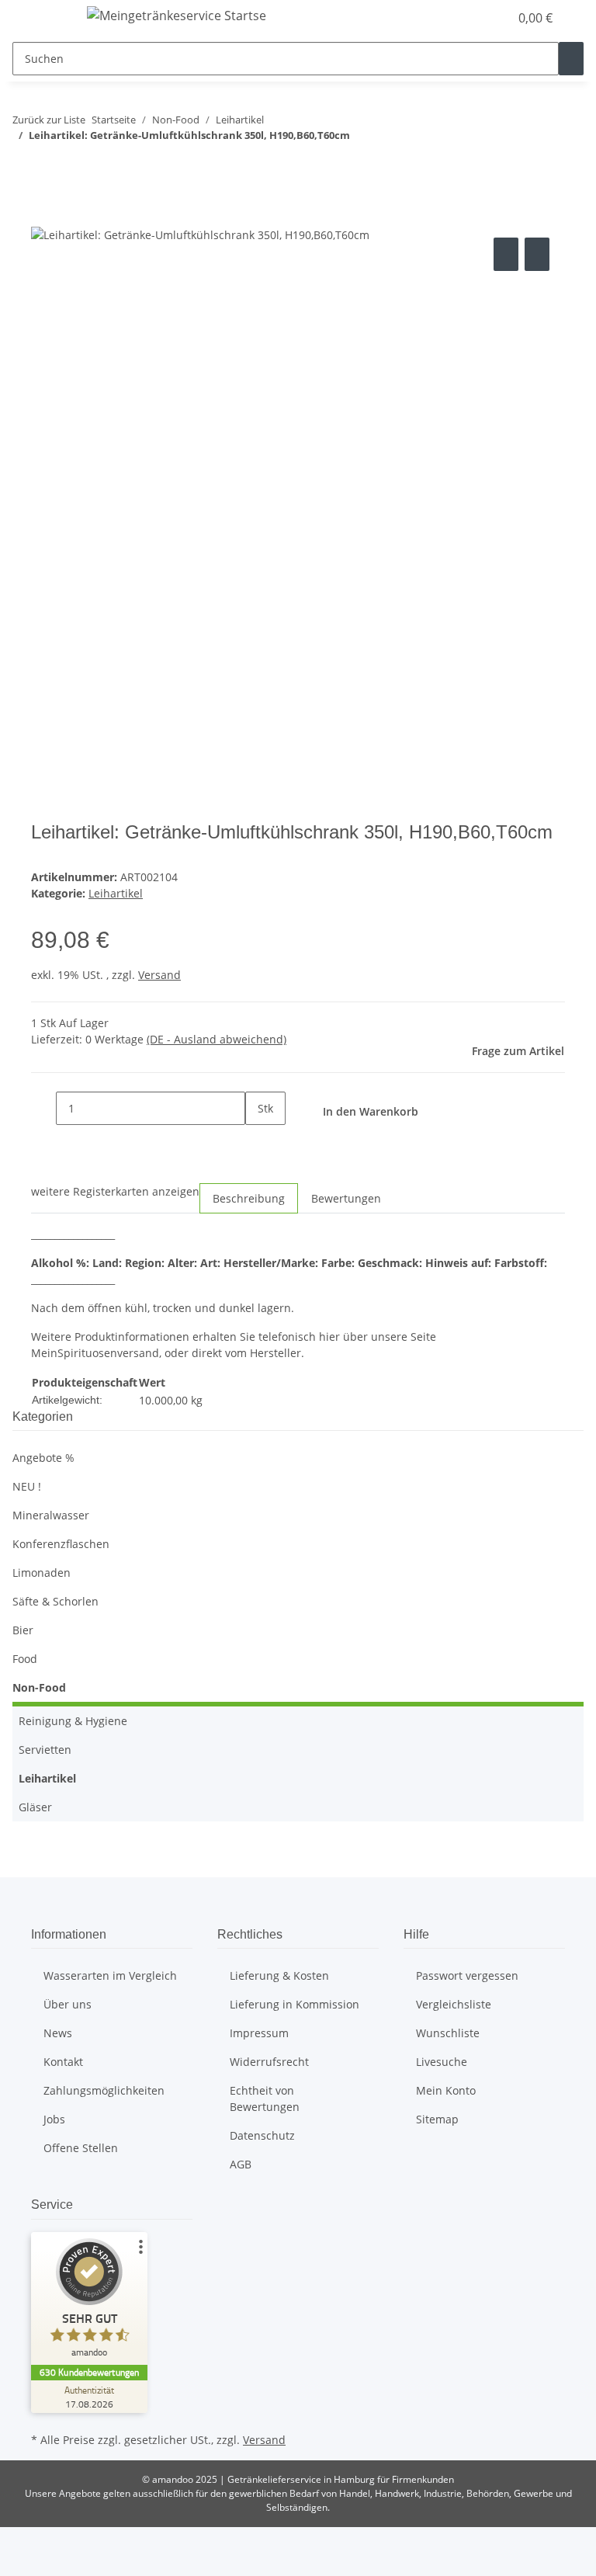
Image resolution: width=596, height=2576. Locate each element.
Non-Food (39, 1687)
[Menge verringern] (43, 1108)
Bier (23, 1630)
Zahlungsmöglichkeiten (104, 2090)
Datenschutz (262, 2135)
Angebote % (43, 1458)
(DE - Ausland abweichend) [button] (217, 1039)
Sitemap (437, 2119)
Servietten (45, 1750)
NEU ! (27, 1486)
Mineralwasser (51, 1515)
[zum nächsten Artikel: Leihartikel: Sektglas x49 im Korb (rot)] (53, 166)
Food (25, 1659)
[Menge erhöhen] (258, 1142)
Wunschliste (448, 2033)
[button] (466, 18)
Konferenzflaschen (61, 1544)
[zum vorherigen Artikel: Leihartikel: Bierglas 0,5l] (25, 166)
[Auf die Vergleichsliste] (506, 254)
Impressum (259, 2033)
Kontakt (63, 2062)
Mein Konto (446, 2090)
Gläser (35, 1807)
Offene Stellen (81, 2148)
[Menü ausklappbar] (50, 18)
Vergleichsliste (454, 2004)
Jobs (54, 2119)
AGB (241, 2164)
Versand (159, 975)
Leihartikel (116, 893)
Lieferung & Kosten (279, 1975)
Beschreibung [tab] (249, 1198)
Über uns (68, 2004)
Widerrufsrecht (269, 2062)
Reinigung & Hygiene (73, 1721)
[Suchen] (571, 59)
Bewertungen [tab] (346, 1198)
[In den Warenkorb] (43, 217)
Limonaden (42, 1573)
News (58, 2033)
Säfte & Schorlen (55, 1601)
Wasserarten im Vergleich (110, 1975)
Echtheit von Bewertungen (265, 2099)
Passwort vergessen (467, 1975)
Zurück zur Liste (49, 120)
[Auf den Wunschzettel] (537, 254)
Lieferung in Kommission (295, 2004)
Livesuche (442, 2062)
